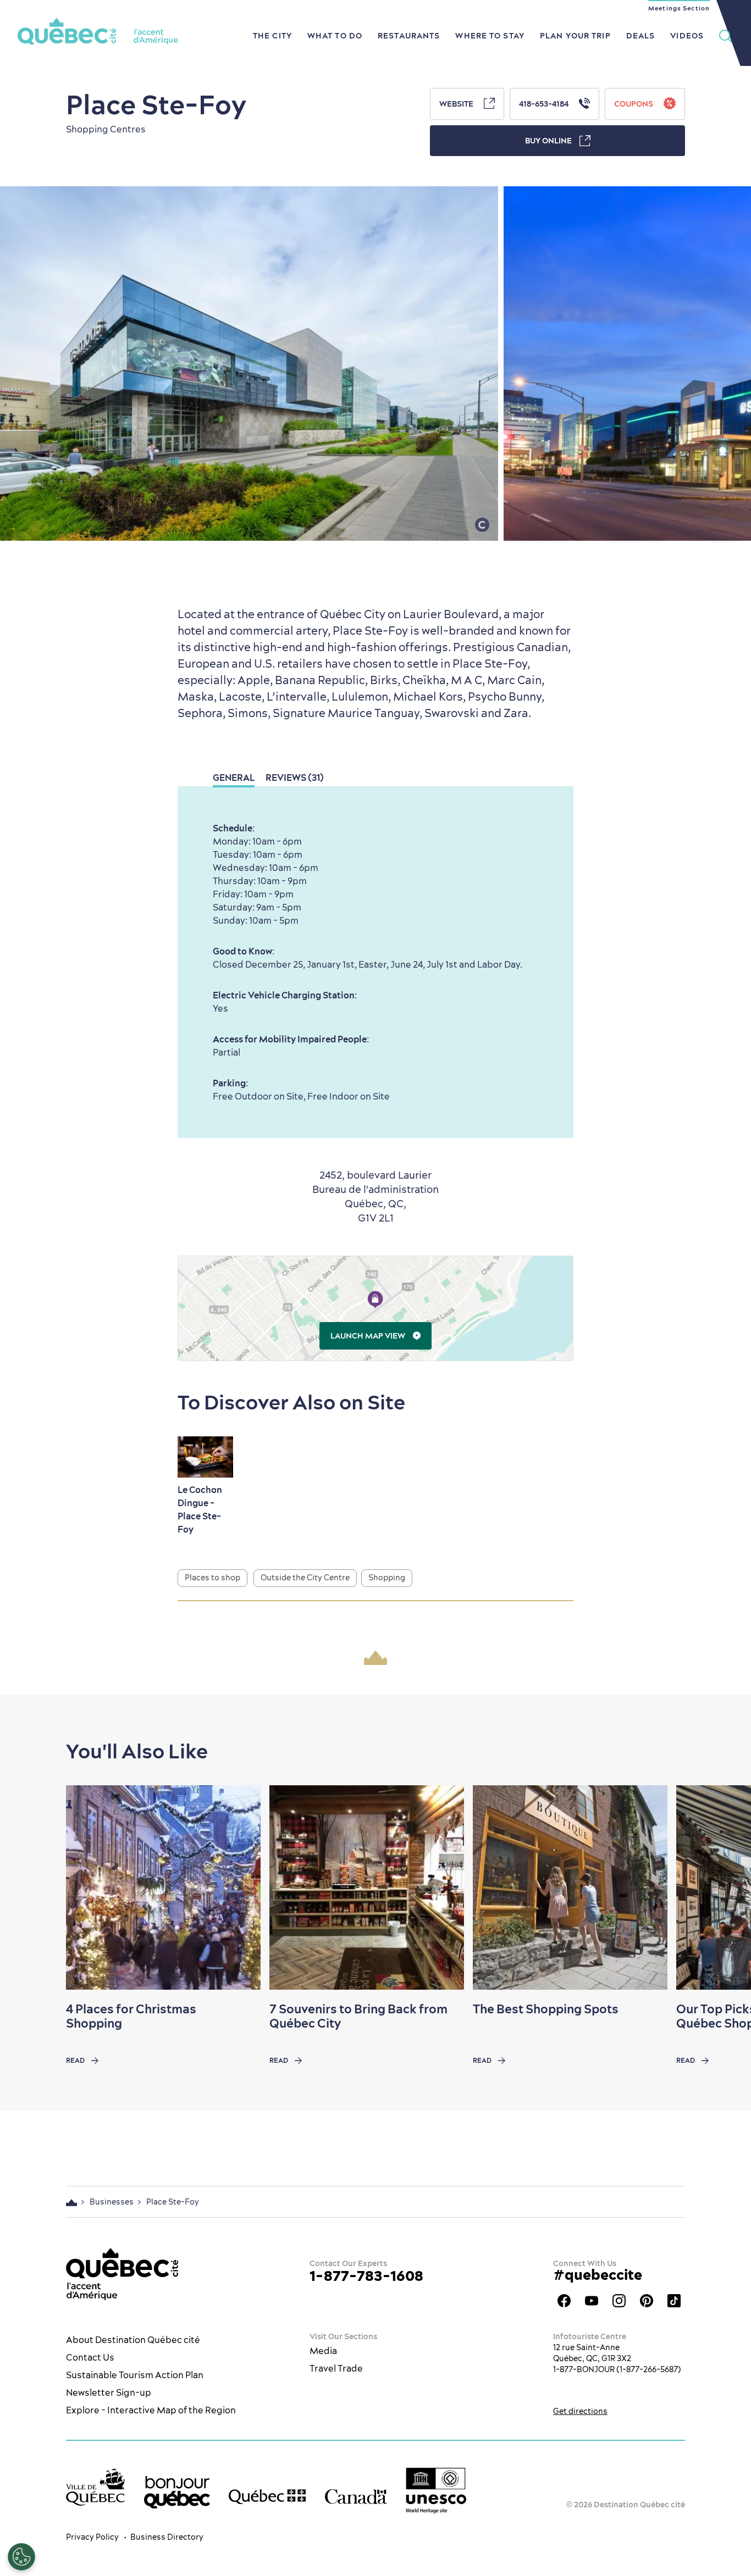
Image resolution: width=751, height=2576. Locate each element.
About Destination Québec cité (133, 2340)
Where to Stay (490, 36)
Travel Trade (336, 2368)
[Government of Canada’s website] (356, 2497)
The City (272, 36)
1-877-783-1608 (366, 2276)
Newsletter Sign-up (109, 2392)
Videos (687, 36)
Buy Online (548, 141)
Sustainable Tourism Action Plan (135, 2375)
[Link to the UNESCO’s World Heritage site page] (436, 2491)
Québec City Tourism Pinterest (647, 2301)
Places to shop (212, 1578)
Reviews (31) (295, 778)
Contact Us (90, 2357)
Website (457, 104)
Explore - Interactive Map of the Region (151, 2410)
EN (726, 8)
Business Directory (167, 2537)
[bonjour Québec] (177, 2492)
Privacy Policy (92, 2537)
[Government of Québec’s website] (267, 2497)
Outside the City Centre (305, 1578)
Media (323, 2351)
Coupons (634, 104)
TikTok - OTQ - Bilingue (674, 2301)
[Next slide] (721, 1887)
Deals (641, 36)
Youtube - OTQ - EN (592, 2301)
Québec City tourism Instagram (619, 2301)
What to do (335, 36)
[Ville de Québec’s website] (95, 2487)
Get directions (580, 2411)
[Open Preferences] (21, 2557)
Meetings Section (679, 8)
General (234, 778)
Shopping (387, 1578)
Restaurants (409, 36)
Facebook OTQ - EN (564, 2301)
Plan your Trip (575, 36)
